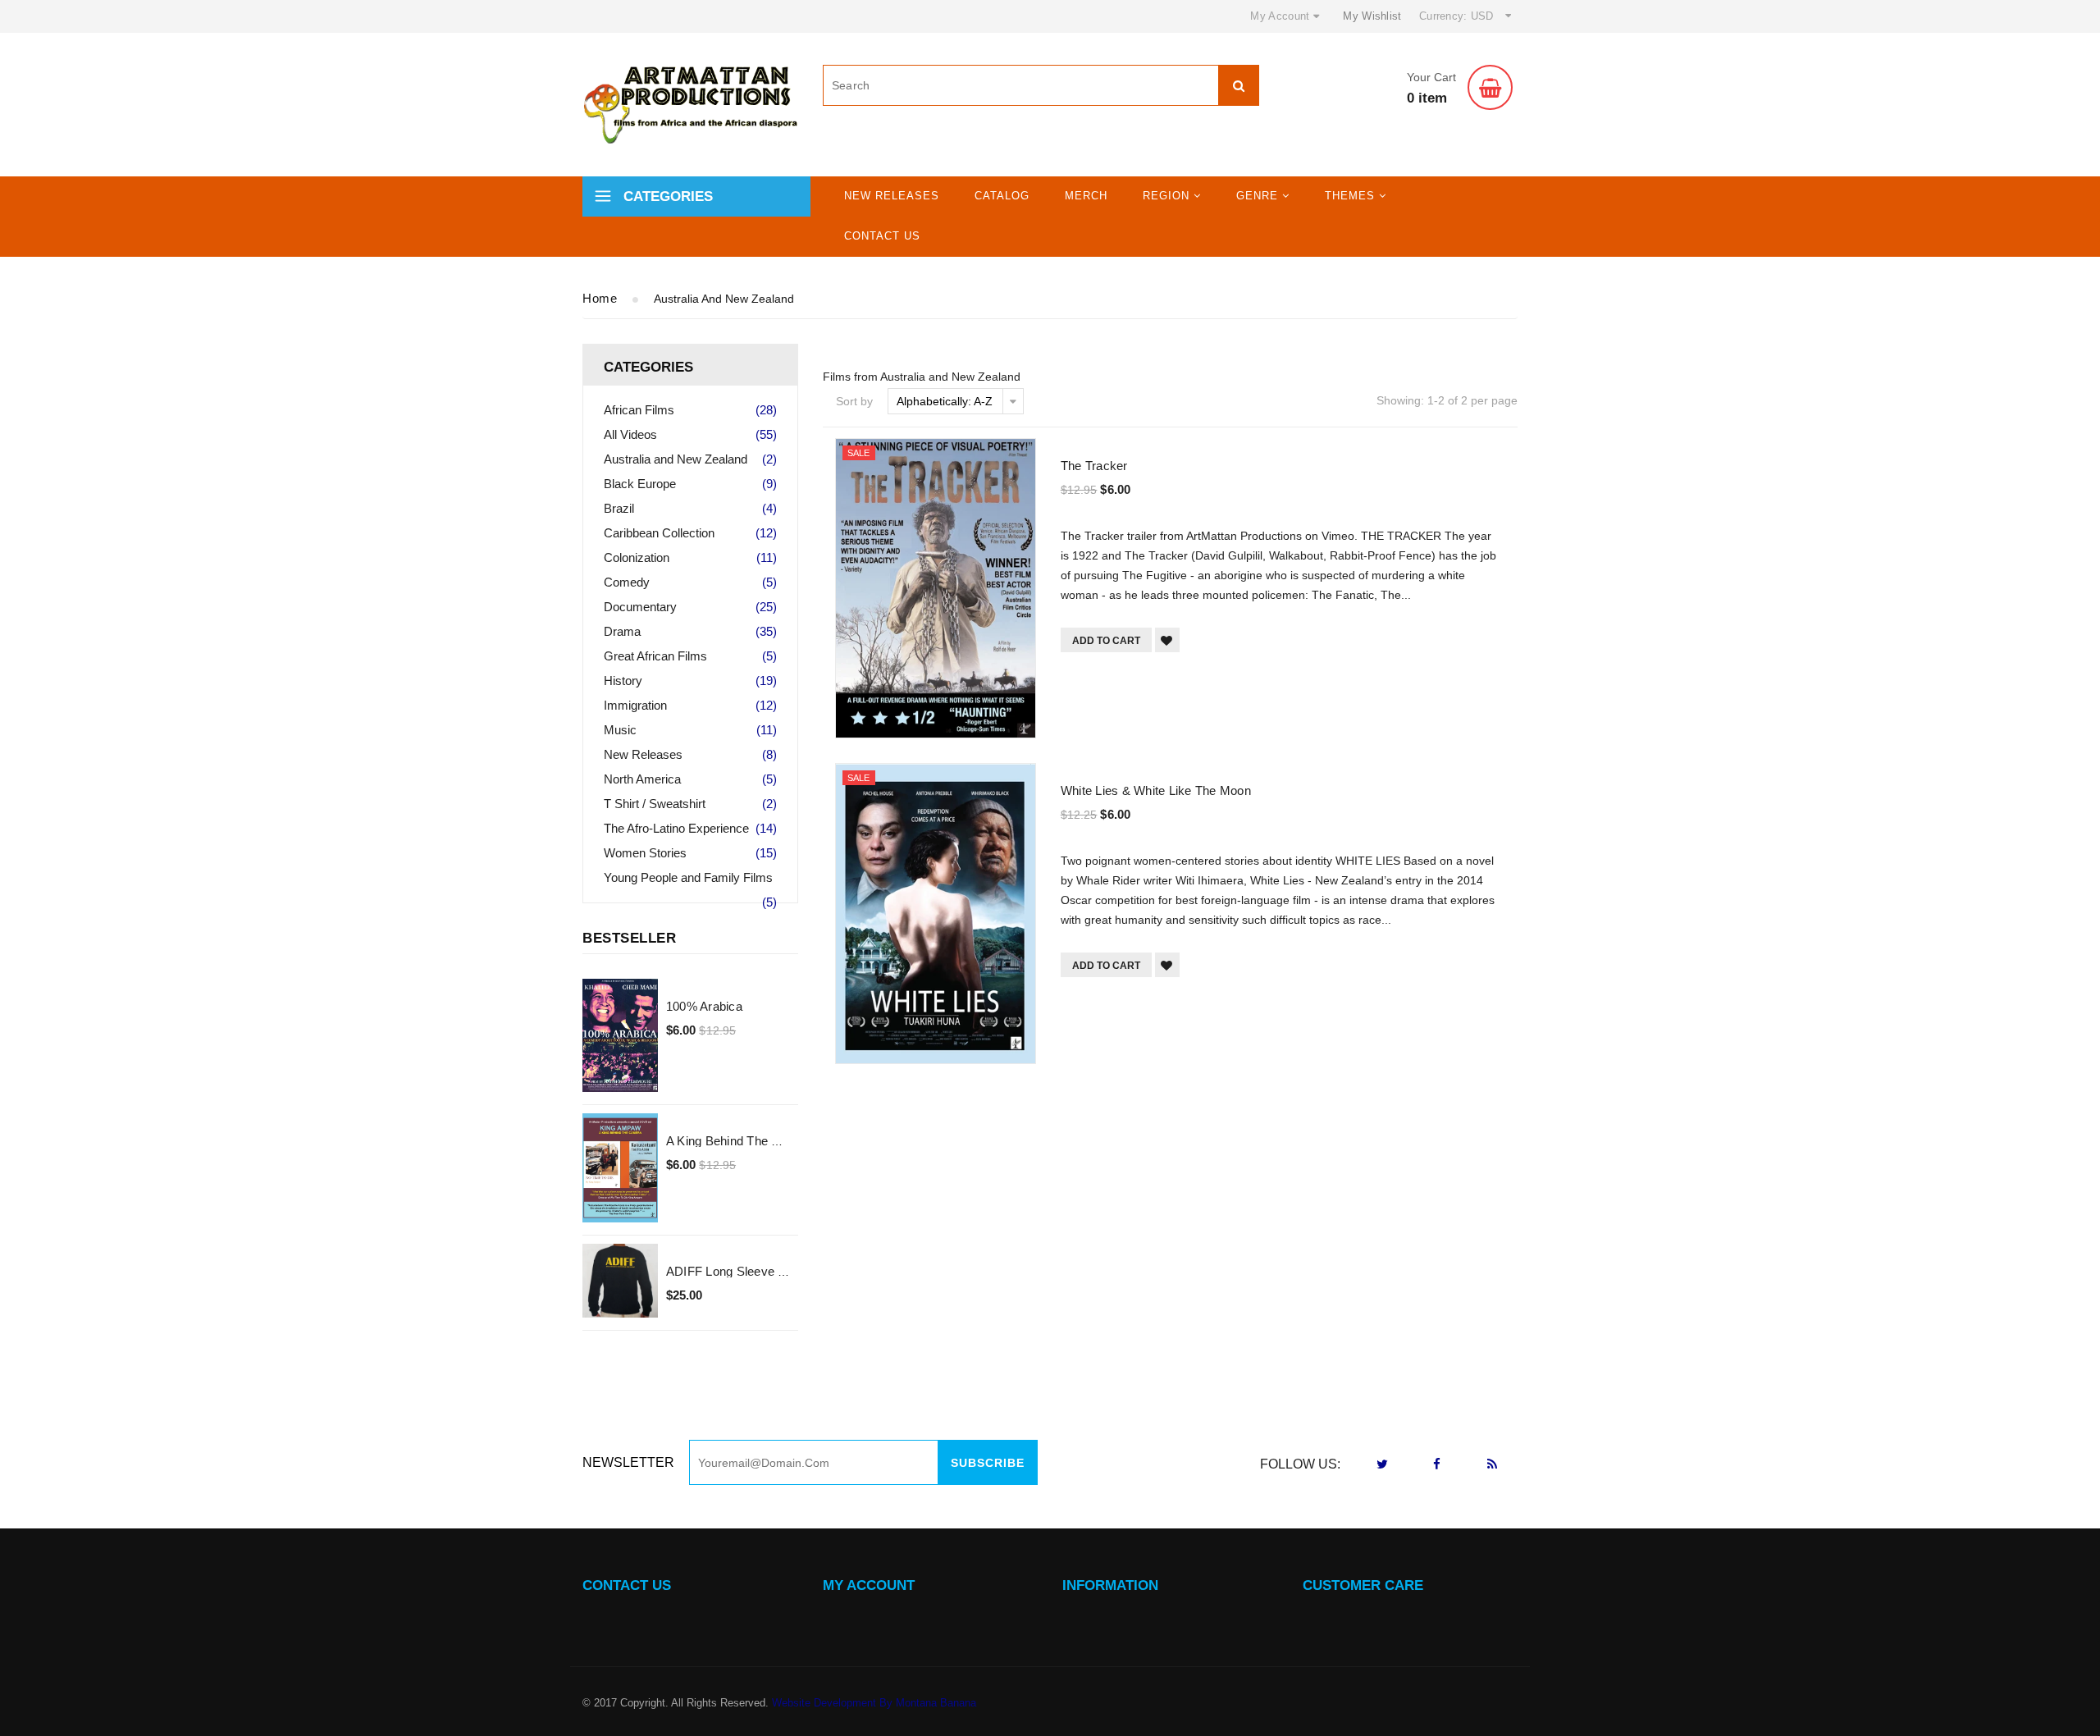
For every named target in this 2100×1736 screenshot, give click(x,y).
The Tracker (1094, 466)
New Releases (892, 196)
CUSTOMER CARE (1363, 1585)
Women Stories (690, 853)
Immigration (690, 705)
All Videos (690, 434)
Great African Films (690, 656)
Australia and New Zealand (690, 459)
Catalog (1002, 196)
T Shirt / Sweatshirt (690, 804)
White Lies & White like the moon (1156, 790)
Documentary (690, 607)
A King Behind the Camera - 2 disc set (776, 1141)
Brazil (690, 508)
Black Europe (690, 484)
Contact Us (882, 236)
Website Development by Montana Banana (874, 1703)
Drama (690, 631)
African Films (690, 410)
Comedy (690, 582)
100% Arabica (704, 1006)
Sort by (854, 401)
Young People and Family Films (690, 880)
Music (690, 730)
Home (600, 298)
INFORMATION (1110, 1585)
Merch (1086, 196)
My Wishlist (1372, 16)
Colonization (690, 557)
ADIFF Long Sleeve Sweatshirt (751, 1271)
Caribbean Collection (690, 533)
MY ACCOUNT (869, 1585)
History (690, 681)
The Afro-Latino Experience (690, 828)
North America (690, 779)
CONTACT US (627, 1585)
